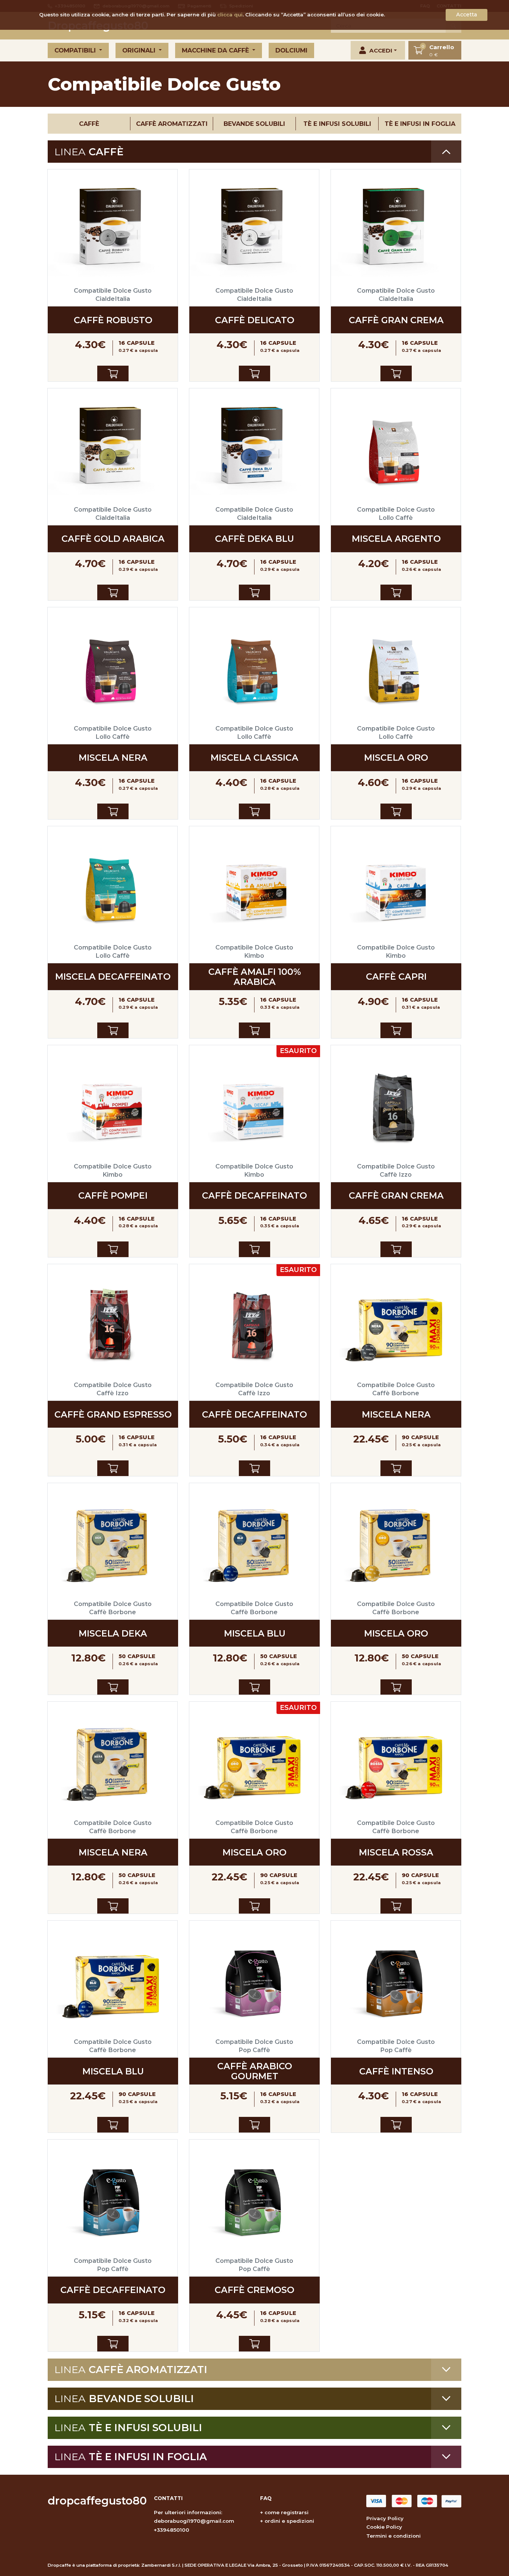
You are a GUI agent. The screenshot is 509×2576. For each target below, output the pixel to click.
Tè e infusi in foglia (420, 124)
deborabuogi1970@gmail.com (194, 2521)
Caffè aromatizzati (172, 124)
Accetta (467, 15)
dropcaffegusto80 (97, 2501)
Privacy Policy (385, 2518)
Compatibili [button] (76, 50)
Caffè (89, 124)
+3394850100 (172, 2530)
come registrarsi (287, 2512)
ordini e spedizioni (289, 2521)
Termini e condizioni (393, 2536)
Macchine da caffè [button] (216, 50)
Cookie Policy (384, 2527)
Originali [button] (140, 50)
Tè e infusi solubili (337, 124)
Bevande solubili (254, 124)
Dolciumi (291, 50)
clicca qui (230, 15)
